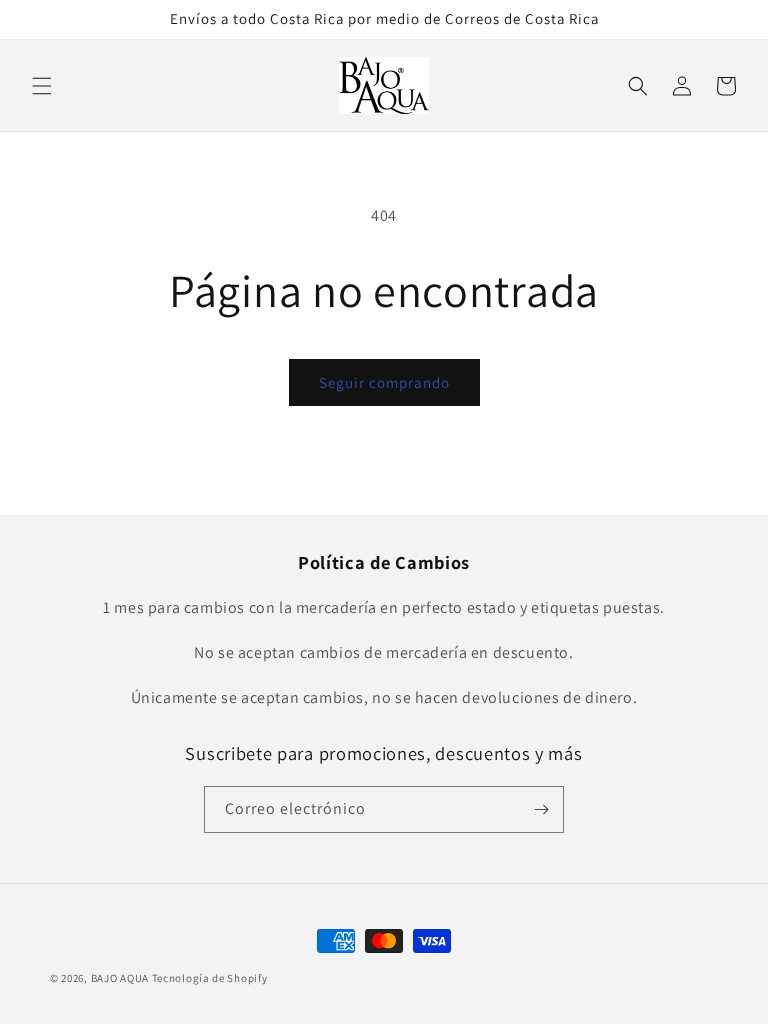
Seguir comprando (384, 382)
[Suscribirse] (541, 809)
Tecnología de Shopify (210, 978)
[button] (42, 86)
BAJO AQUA (120, 978)
